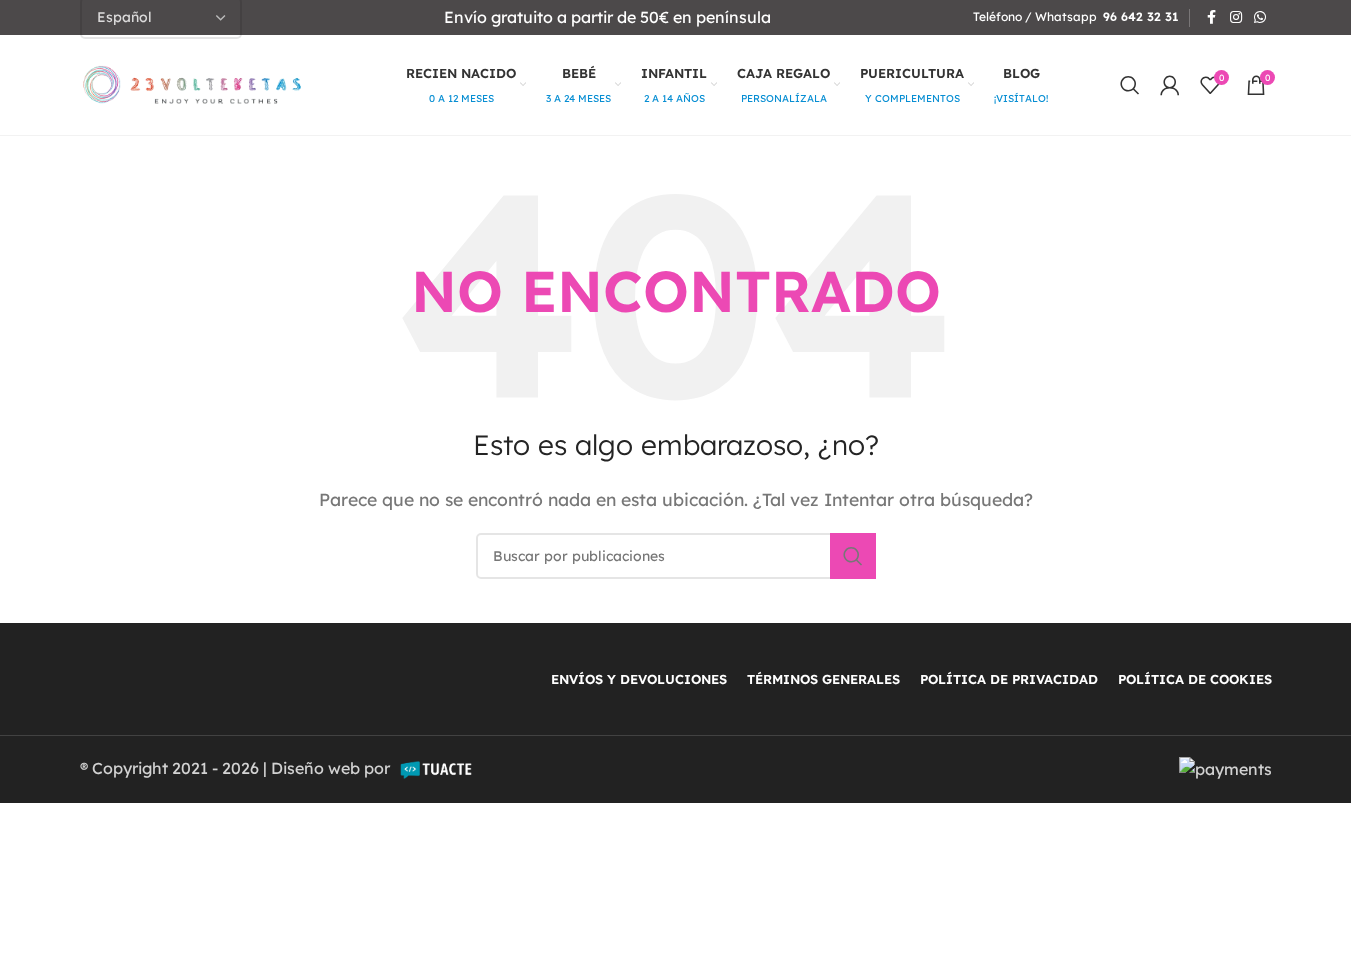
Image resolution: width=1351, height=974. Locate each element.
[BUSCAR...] (853, 556)
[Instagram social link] (1236, 17)
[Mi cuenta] (1170, 85)
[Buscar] (1130, 85)
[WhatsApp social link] (1260, 17)
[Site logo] (192, 83)
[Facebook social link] (1212, 17)
